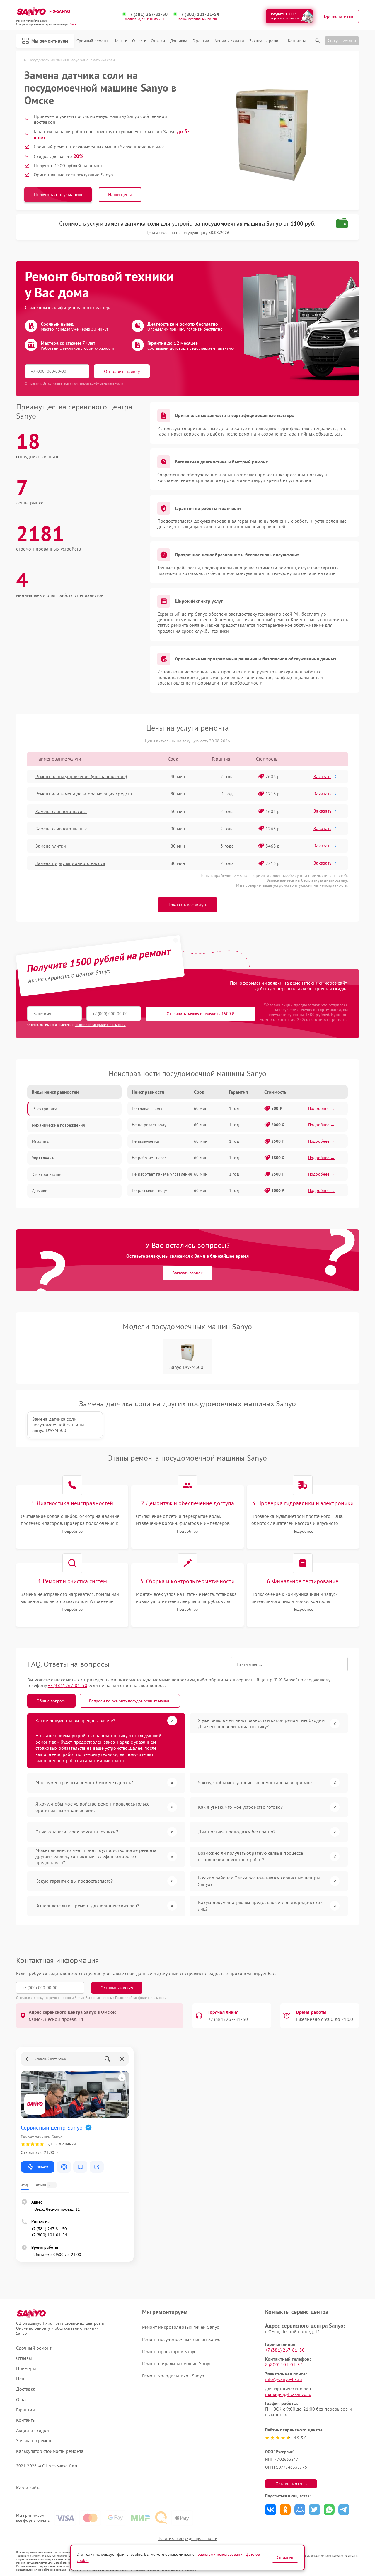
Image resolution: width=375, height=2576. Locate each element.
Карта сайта (28, 2488)
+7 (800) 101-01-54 (199, 14)
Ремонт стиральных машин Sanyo (177, 2363)
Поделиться (271, 2510)
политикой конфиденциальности (100, 1025)
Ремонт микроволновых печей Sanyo (181, 2327)
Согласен (285, 2558)
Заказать (322, 776)
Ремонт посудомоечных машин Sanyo (181, 2339)
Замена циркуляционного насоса (70, 863)
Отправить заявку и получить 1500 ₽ (201, 1014)
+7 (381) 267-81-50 (148, 14)
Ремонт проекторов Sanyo (169, 2351)
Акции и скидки (229, 41)
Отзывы (158, 41)
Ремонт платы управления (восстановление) (81, 776)
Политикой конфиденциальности (141, 1997)
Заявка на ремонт (266, 41)
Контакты (297, 41)
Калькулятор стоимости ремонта (50, 2451)
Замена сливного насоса (61, 811)
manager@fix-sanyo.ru (288, 2394)
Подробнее (72, 1531)
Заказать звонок (188, 1273)
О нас (137, 41)
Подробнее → (322, 1108)
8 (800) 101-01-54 (284, 2365)
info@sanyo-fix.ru (284, 2379)
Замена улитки (51, 846)
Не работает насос (149, 1158)
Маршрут (42, 2167)
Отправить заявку (122, 371)
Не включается (145, 1141)
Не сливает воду (147, 1108)
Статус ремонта (342, 40)
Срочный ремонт (92, 41)
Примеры (26, 2368)
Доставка (179, 41)
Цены (118, 41)
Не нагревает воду (149, 1125)
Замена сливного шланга (62, 829)
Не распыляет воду (149, 1190)
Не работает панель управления (162, 1174)
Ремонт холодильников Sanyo (173, 2376)
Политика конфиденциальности (187, 2538)
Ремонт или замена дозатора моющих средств (84, 794)
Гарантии (201, 41)
